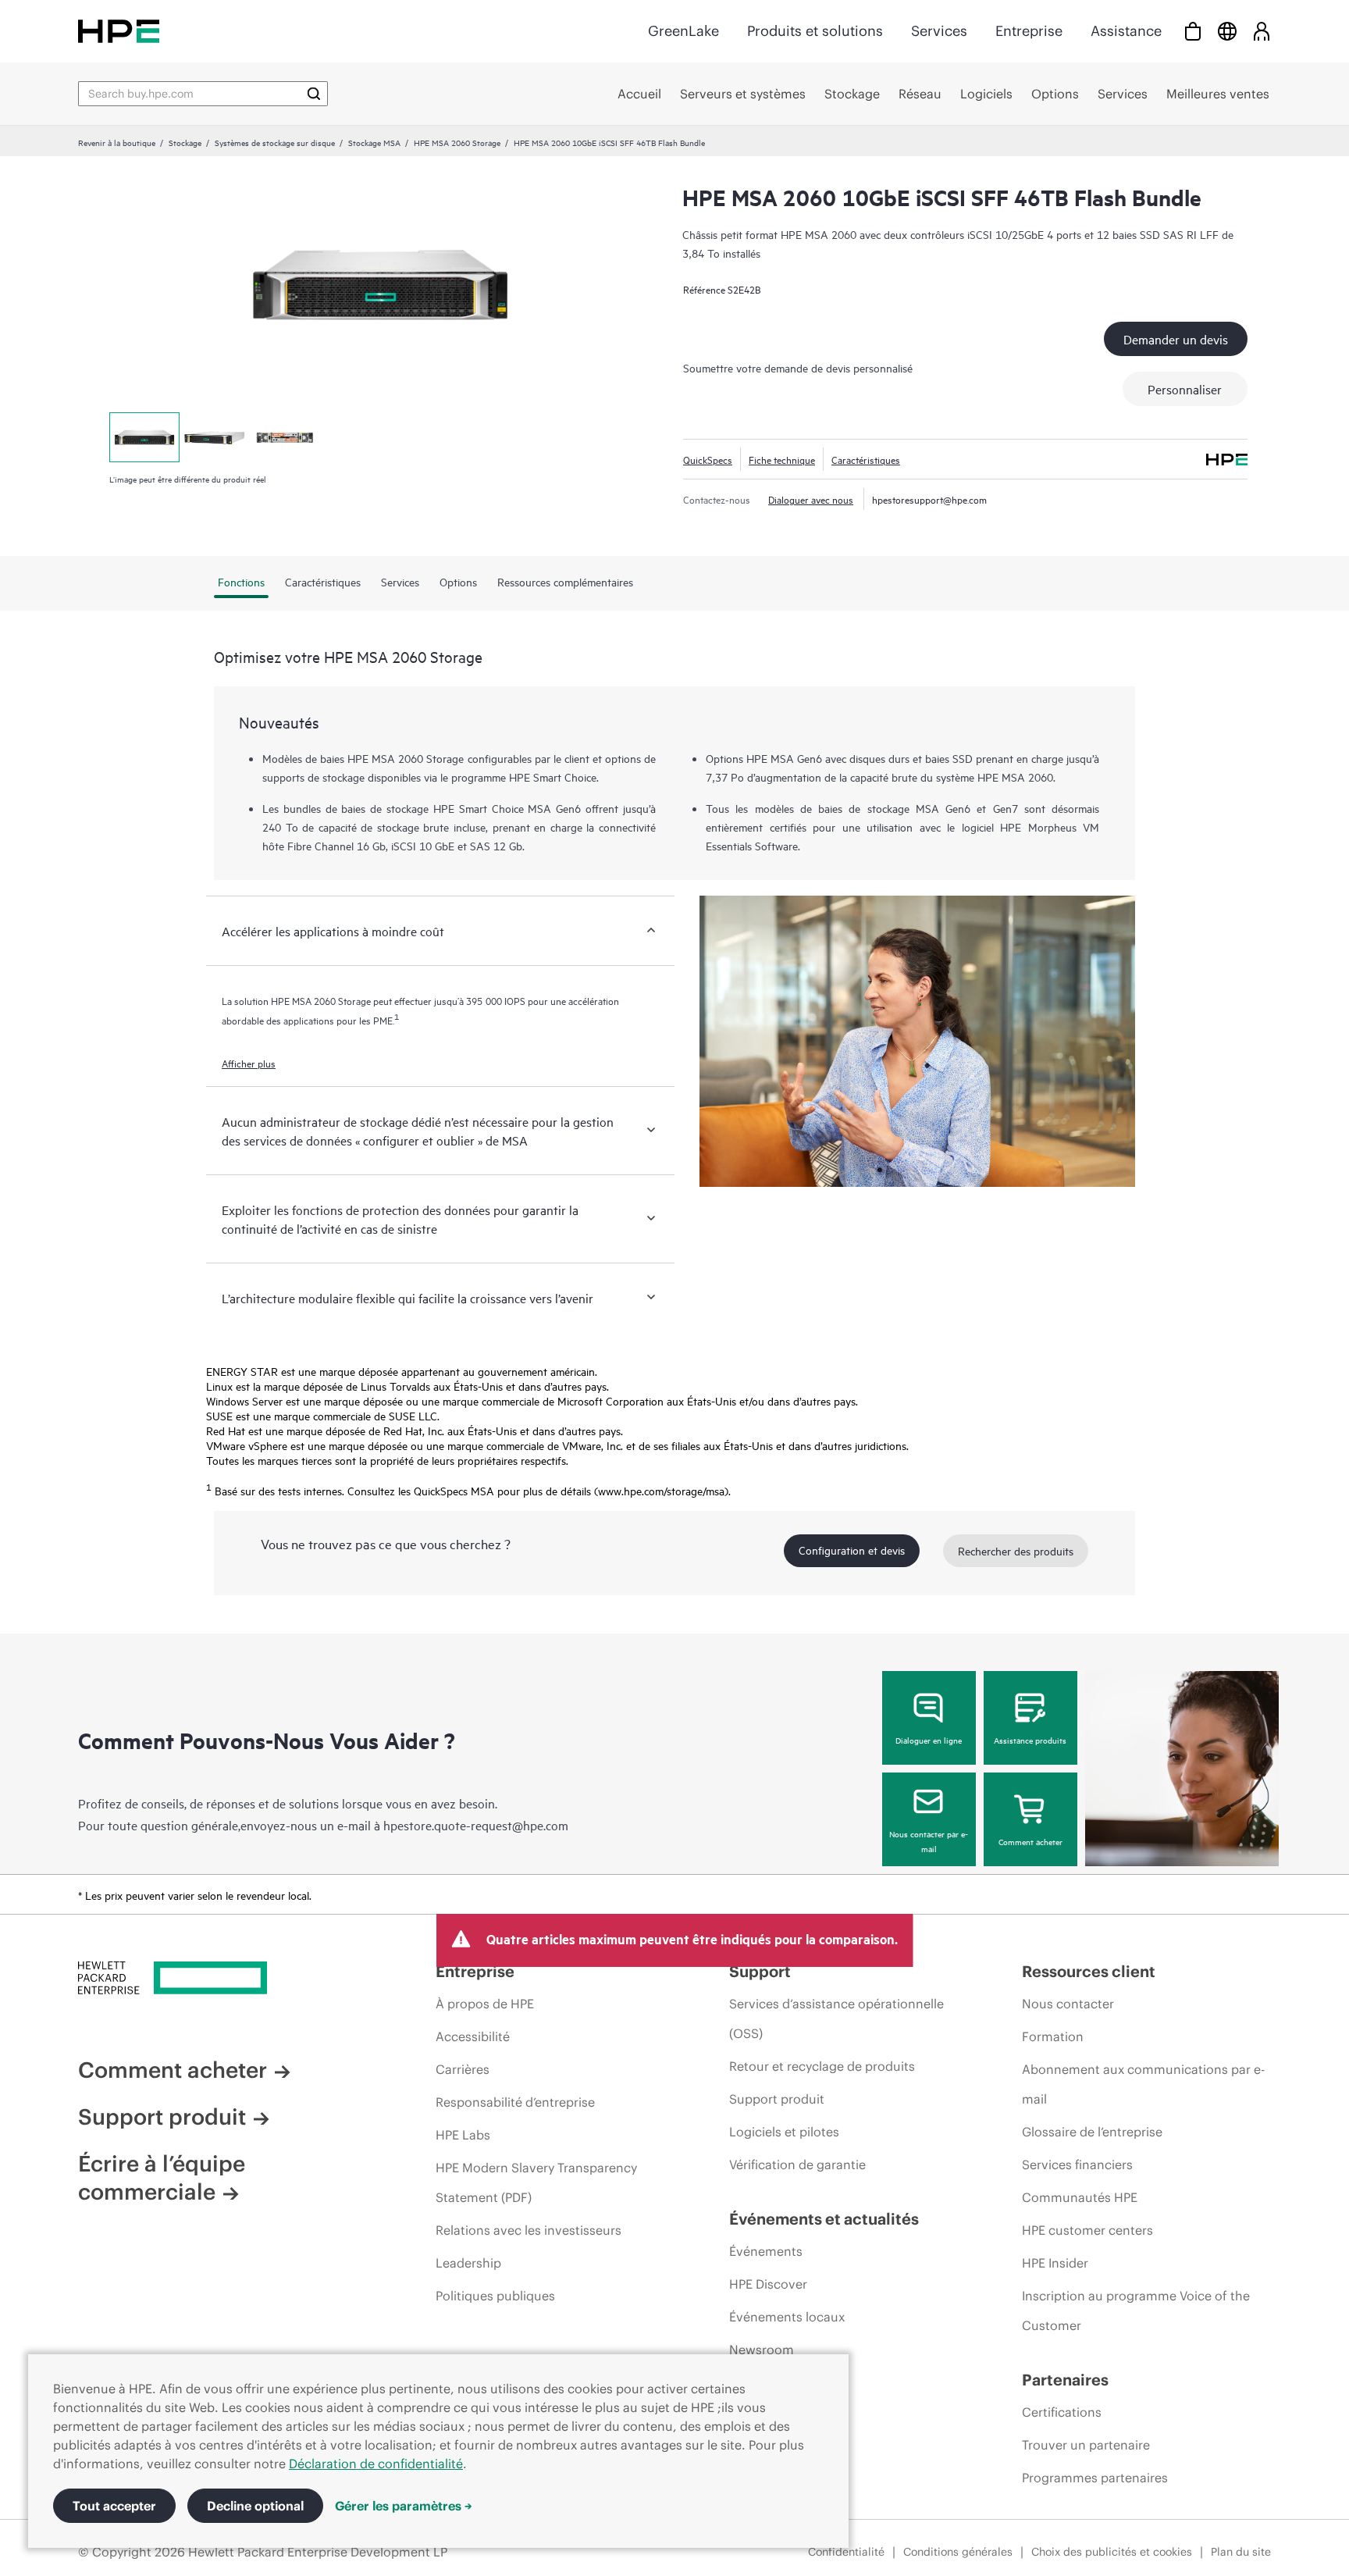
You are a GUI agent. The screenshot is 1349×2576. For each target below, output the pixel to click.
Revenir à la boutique (117, 142)
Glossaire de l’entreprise (1092, 2132)
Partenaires (1065, 2380)
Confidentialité (846, 2552)
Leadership (468, 2263)
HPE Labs (463, 2135)
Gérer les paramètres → (404, 2506)
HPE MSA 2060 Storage (457, 142)
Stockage (185, 142)
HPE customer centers (1087, 2230)
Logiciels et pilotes (784, 2132)
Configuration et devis (852, 1550)
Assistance (1126, 31)
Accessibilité (473, 2036)
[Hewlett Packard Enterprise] (119, 31)
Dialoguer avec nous (811, 499)
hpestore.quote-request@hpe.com (476, 1825)
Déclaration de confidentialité (376, 2464)
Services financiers (1077, 2164)
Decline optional (255, 2506)
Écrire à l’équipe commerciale (162, 2178)
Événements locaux (787, 2317)
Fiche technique (782, 459)
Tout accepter (114, 2506)
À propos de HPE (485, 2004)
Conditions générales (958, 2552)
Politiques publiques (495, 2296)
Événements (766, 2251)
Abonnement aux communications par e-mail (1143, 2084)
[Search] (314, 94)
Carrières (463, 2069)
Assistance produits (1030, 1740)
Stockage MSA (374, 142)
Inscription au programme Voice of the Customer (1136, 2311)
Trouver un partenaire (1086, 2445)
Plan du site (1241, 2552)
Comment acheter (1030, 1841)
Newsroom (762, 2350)
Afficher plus (249, 1063)
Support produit (162, 2117)
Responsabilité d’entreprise (515, 2102)
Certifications (1062, 2412)
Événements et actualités (824, 2219)
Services (939, 31)
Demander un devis (1176, 339)
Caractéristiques (866, 459)
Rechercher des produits (1016, 1550)
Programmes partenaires (1095, 2478)
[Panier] (1193, 31)
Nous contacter (1068, 2004)
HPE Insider (1055, 2263)
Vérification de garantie (797, 2164)
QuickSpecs (708, 459)
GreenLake (683, 31)
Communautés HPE (1080, 2197)
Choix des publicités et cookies (1112, 2552)
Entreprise (1029, 31)
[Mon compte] (1262, 31)
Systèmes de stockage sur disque (275, 142)
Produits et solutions (815, 31)
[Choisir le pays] (1227, 31)
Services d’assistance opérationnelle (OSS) (836, 2018)
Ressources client (1089, 1971)
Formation (1053, 2036)
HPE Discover (768, 2284)
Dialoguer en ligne (929, 1740)
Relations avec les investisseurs (529, 2230)
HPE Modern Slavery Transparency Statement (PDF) (536, 2182)
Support (760, 1971)
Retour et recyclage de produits (822, 2066)
